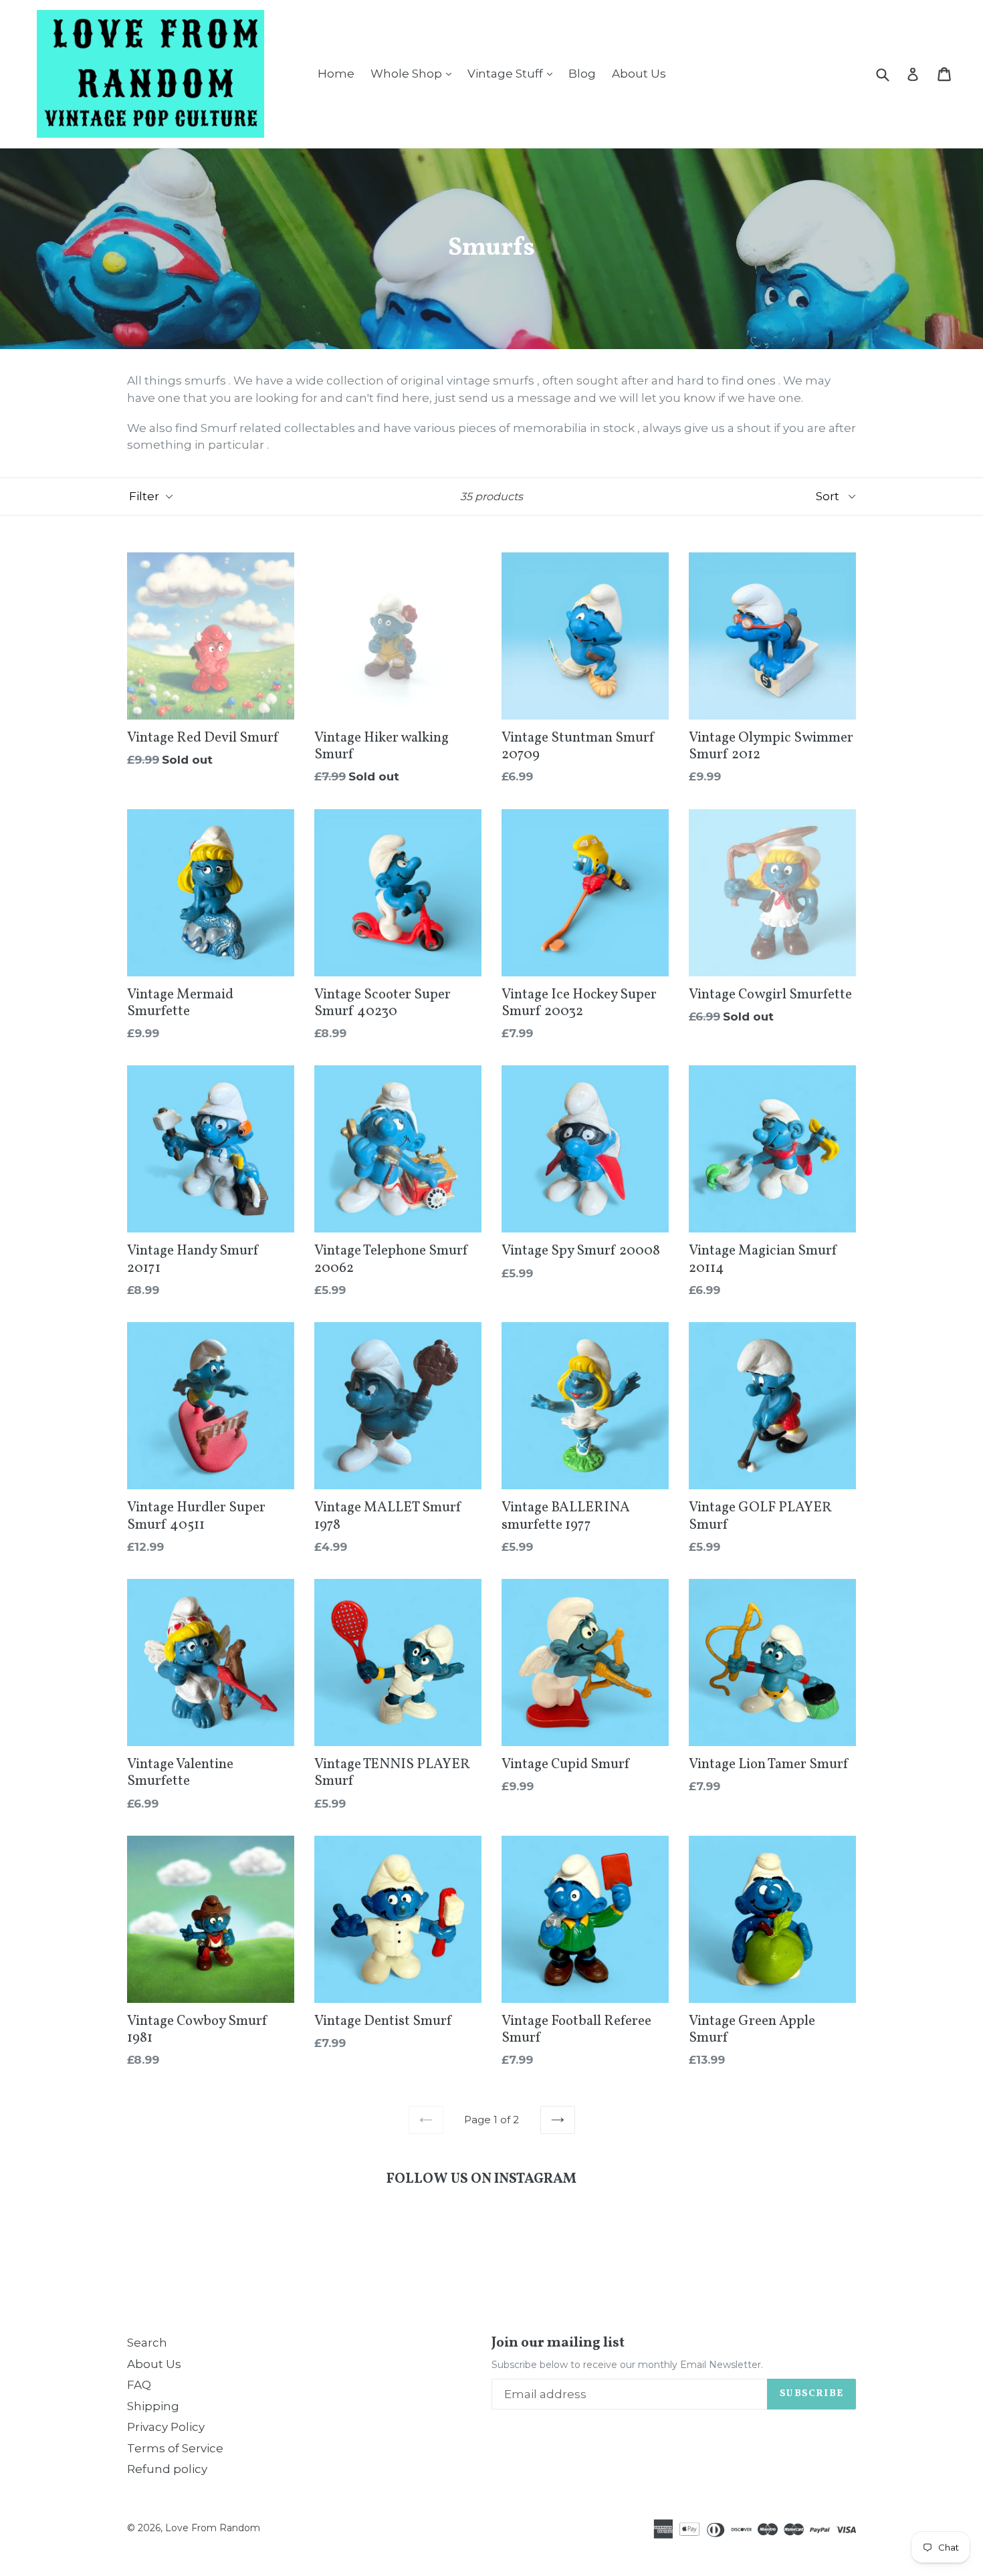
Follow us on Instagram (481, 2179)
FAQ (139, 2385)
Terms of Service (175, 2448)
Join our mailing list (558, 2343)
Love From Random (213, 2528)
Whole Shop (414, 73)
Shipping (153, 2406)
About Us (639, 74)
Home (336, 74)
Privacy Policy (166, 2427)
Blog (582, 74)
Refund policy (167, 2469)
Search (147, 2343)
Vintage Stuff (513, 73)
